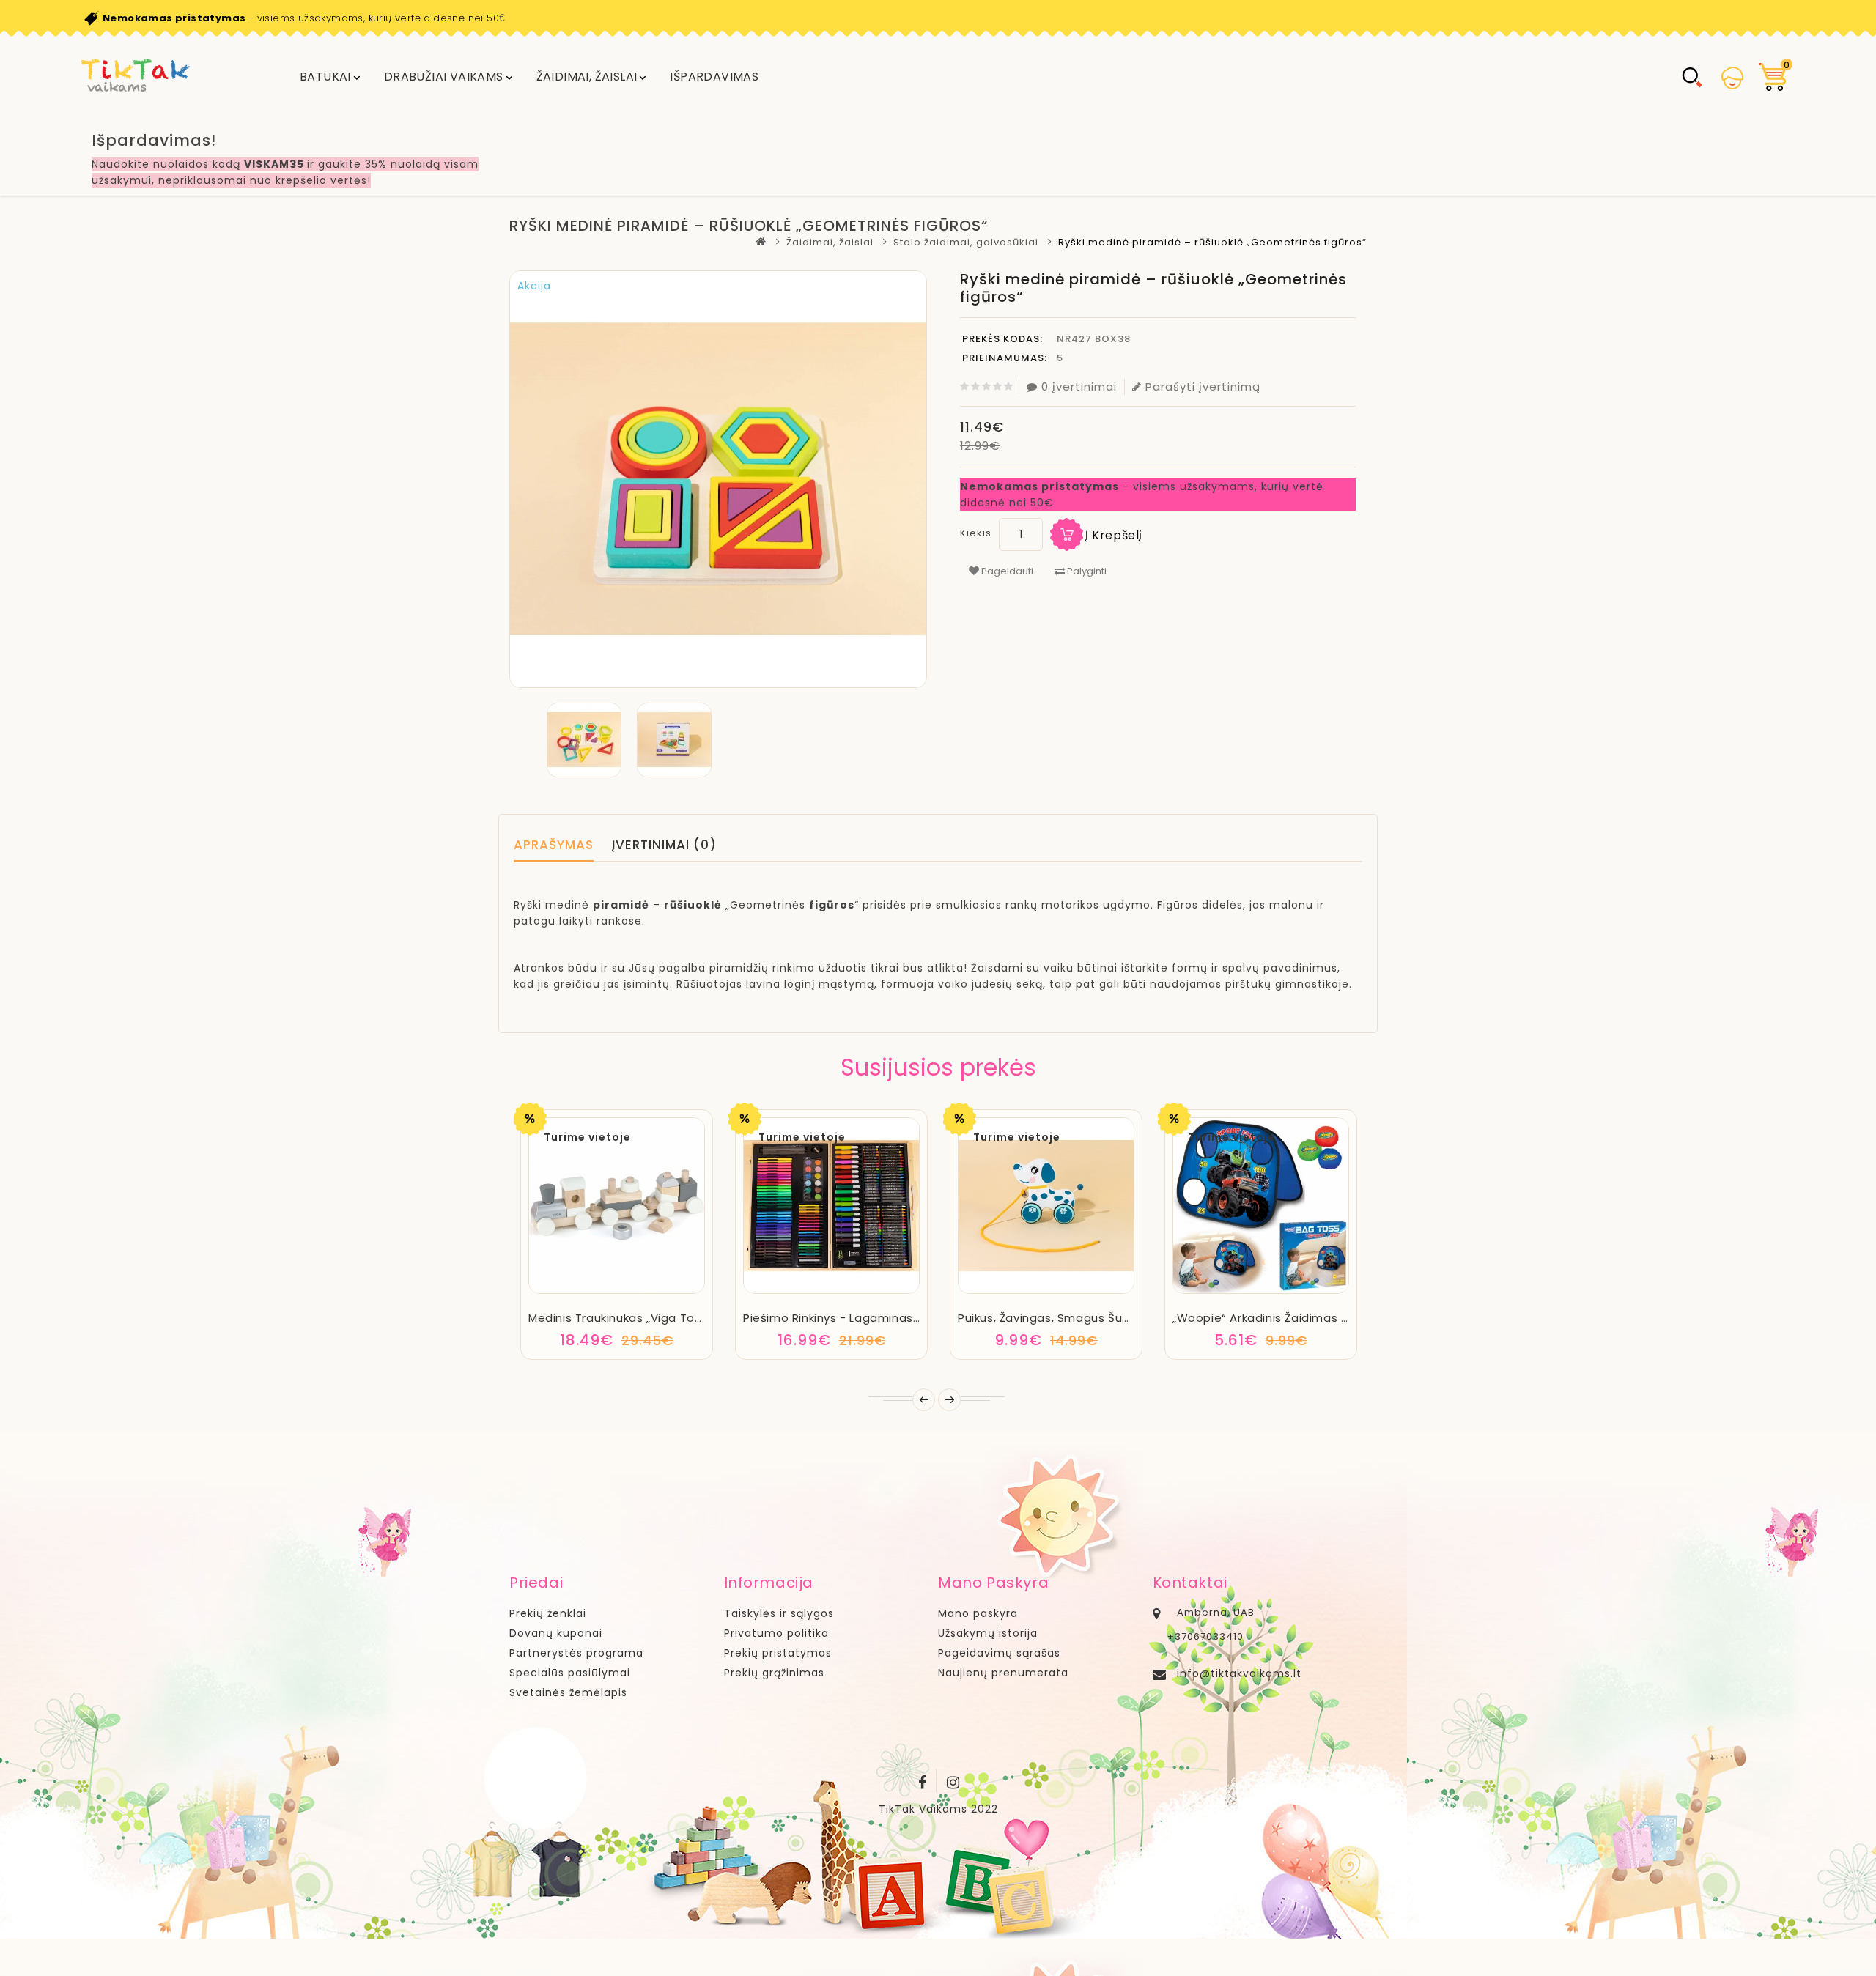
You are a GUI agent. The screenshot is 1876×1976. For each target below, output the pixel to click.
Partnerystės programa (576, 1653)
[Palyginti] (656, 1291)
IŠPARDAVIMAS (714, 77)
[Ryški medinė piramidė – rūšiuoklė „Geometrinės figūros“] (584, 740)
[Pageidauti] (617, 1291)
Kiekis (976, 533)
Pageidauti (1006, 571)
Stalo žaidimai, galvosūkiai (966, 242)
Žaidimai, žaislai (587, 77)
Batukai (325, 77)
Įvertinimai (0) (664, 845)
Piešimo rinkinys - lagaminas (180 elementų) (874, 1318)
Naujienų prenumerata (1003, 1673)
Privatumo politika (776, 1633)
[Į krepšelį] (577, 1291)
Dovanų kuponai (556, 1633)
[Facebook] (923, 1780)
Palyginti (1086, 571)
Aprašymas (554, 845)
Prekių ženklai (548, 1613)
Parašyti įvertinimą (1203, 386)
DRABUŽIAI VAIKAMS (444, 77)
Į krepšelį (1114, 535)
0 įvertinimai (1079, 386)
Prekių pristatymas (778, 1653)
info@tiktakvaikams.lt (1239, 1673)
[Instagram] (953, 1780)
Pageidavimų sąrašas (999, 1653)
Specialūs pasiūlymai (570, 1673)
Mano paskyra (978, 1613)
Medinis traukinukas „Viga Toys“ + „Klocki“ (648, 1318)
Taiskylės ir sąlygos (779, 1613)
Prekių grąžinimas (774, 1673)
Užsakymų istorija (988, 1633)
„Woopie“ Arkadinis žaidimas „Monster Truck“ (1302, 1318)
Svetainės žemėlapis (568, 1692)
